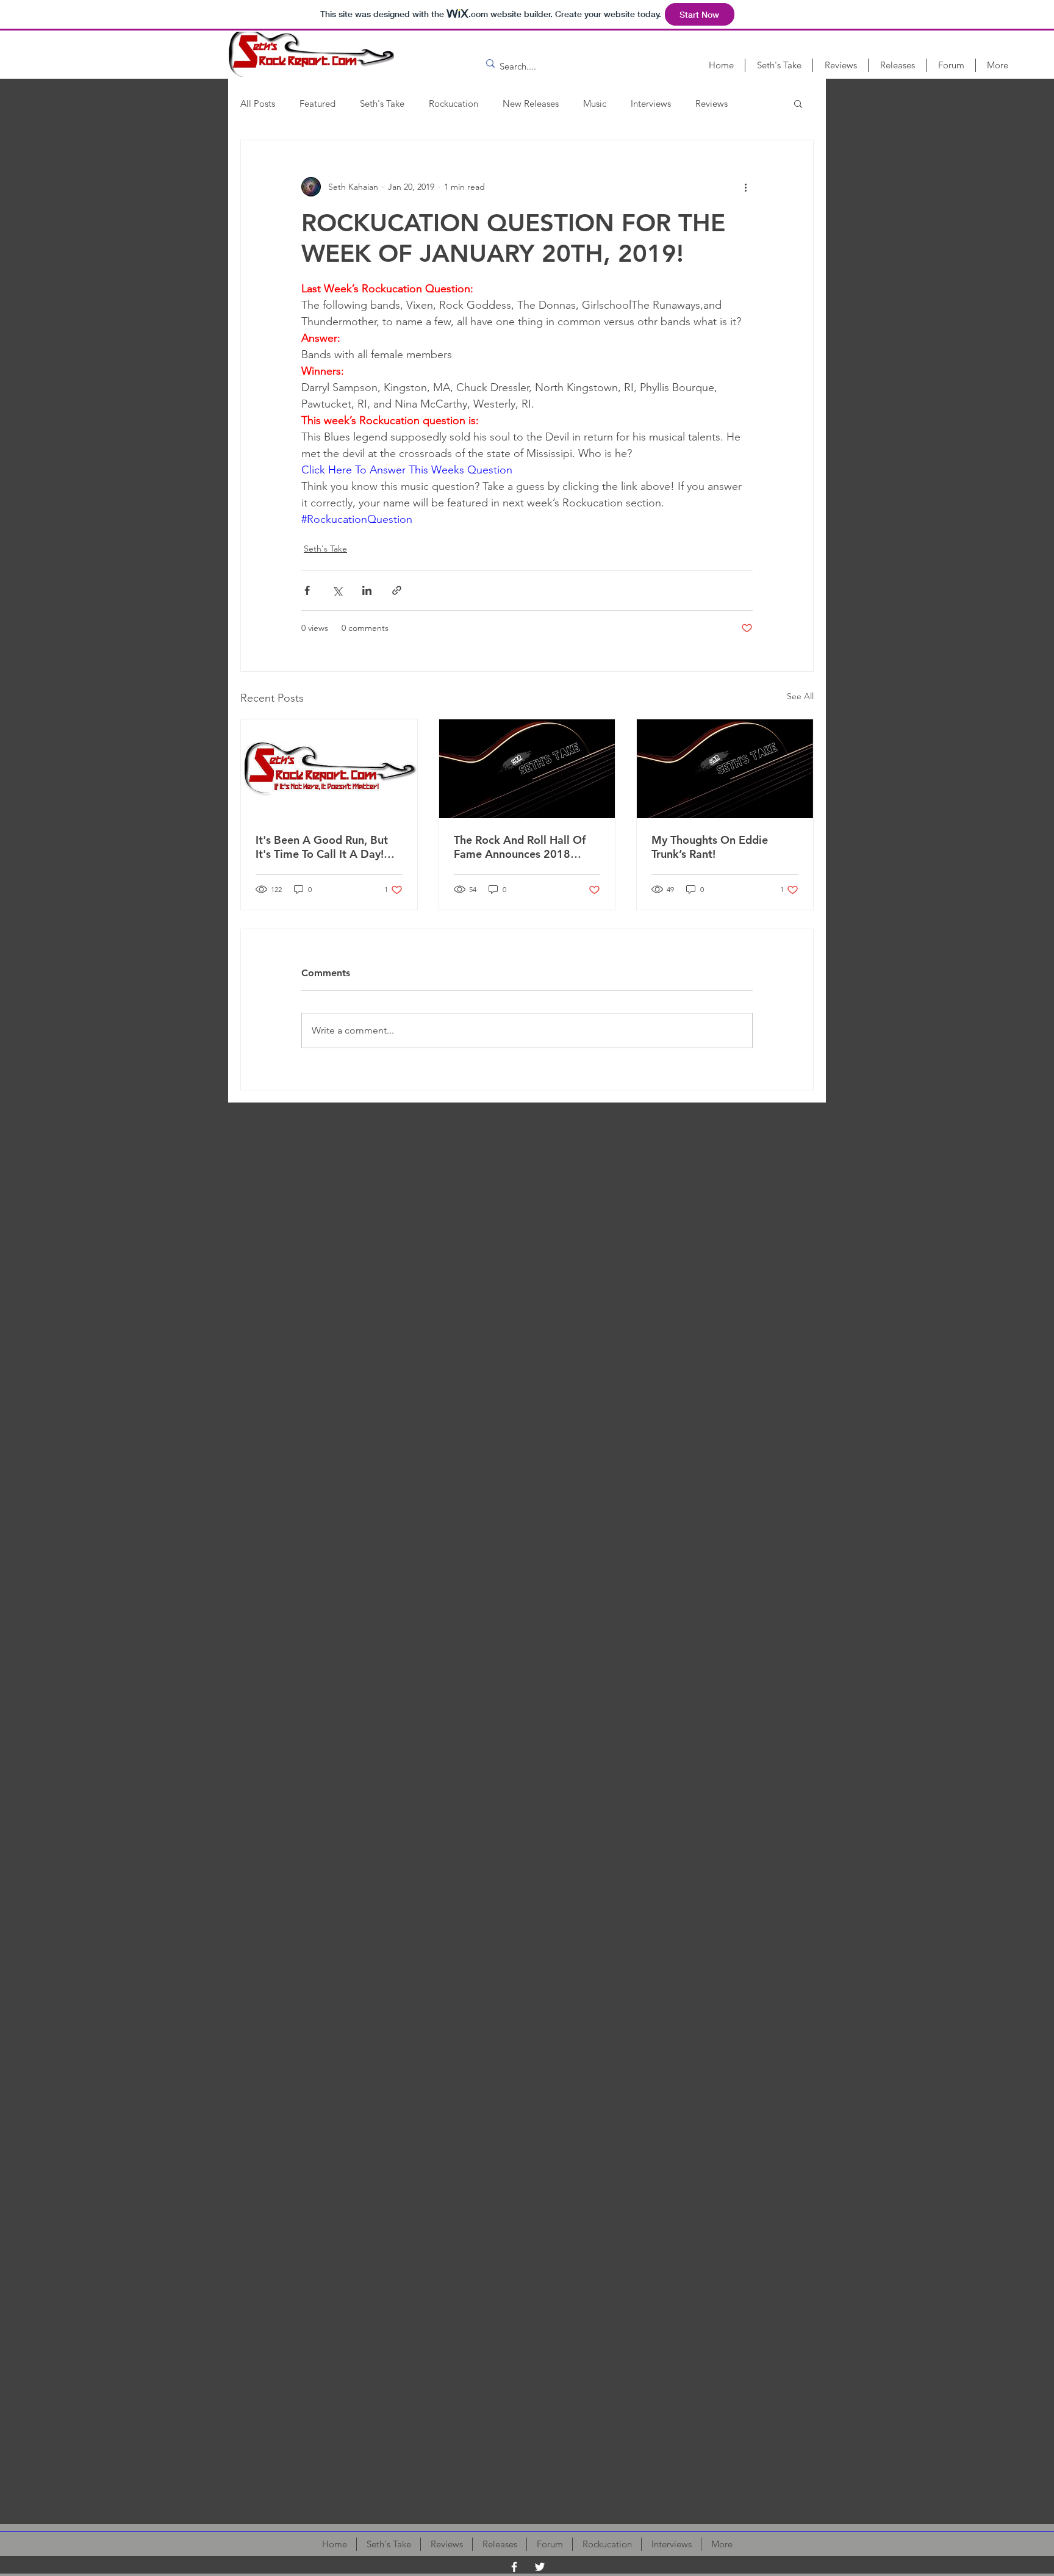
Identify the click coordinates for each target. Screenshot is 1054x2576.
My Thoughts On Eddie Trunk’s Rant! (710, 847)
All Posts (258, 103)
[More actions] (745, 187)
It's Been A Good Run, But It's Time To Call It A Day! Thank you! (322, 847)
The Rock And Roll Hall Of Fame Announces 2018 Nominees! (520, 847)
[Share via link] (397, 590)
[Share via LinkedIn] (367, 590)
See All (800, 696)
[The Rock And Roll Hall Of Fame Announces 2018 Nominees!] (527, 769)
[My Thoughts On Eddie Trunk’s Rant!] (725, 769)
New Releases (531, 103)
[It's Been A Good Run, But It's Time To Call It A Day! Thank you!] (329, 769)
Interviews (651, 103)
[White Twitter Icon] (540, 2567)
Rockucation (454, 103)
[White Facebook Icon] (514, 2567)
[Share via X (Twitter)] (337, 590)
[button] (798, 103)
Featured (317, 103)
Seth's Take (382, 103)
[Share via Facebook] (307, 590)
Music (595, 103)
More (706, 103)
